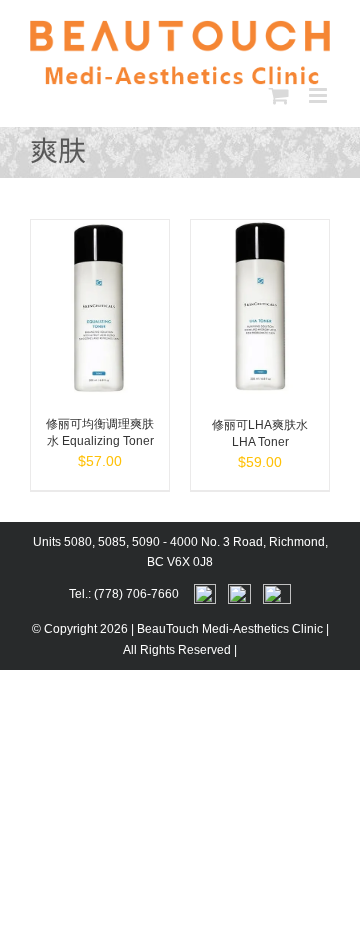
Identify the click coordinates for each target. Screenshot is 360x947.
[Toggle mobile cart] (279, 95)
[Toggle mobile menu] (319, 95)
